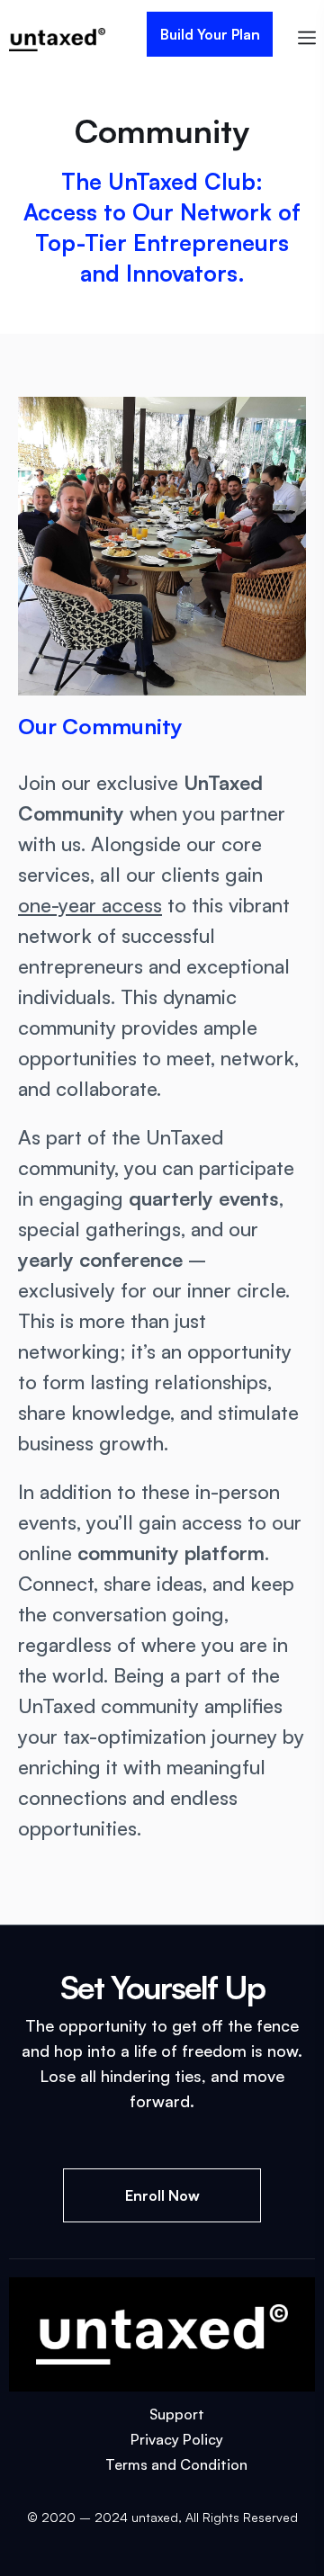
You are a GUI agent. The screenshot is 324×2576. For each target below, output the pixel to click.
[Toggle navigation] (307, 35)
